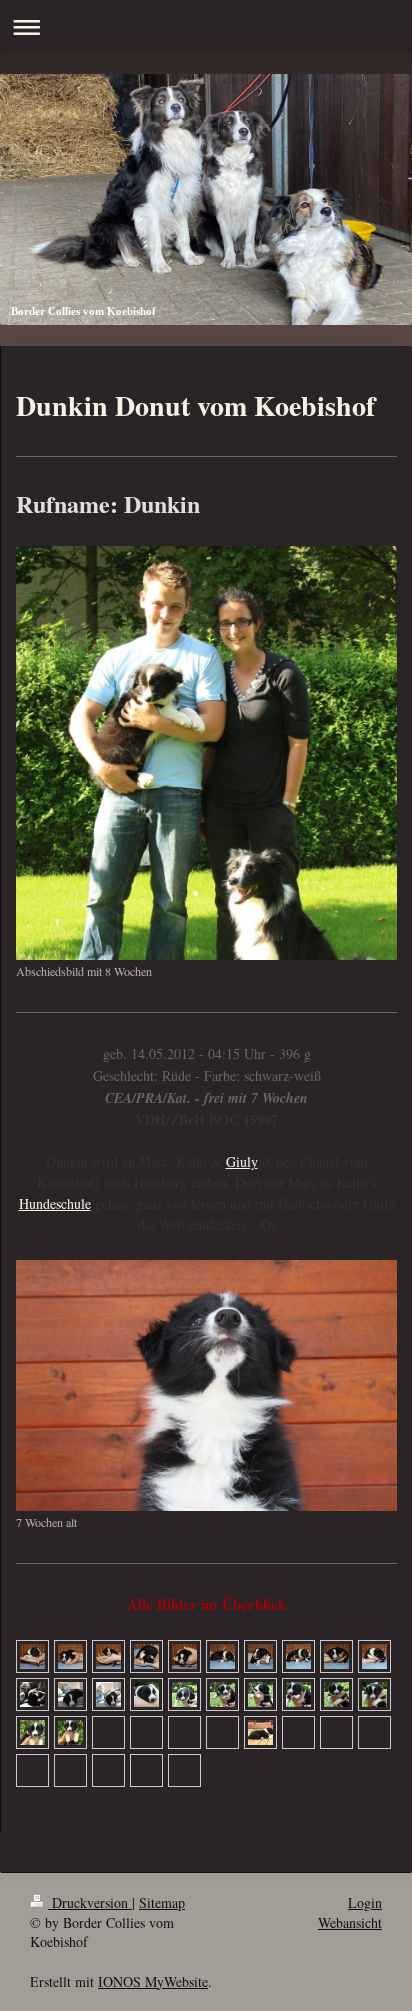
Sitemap (162, 1902)
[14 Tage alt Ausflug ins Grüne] (146, 1694)
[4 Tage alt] (222, 1656)
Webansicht (350, 1922)
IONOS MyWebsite (153, 1981)
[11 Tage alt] (32, 1694)
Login (365, 1902)
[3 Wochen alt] (32, 1732)
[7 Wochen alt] (206, 1385)
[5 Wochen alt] (260, 1732)
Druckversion (90, 1902)
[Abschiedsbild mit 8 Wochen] (206, 753)
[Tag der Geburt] (32, 1656)
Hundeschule (55, 1203)
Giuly (242, 1161)
